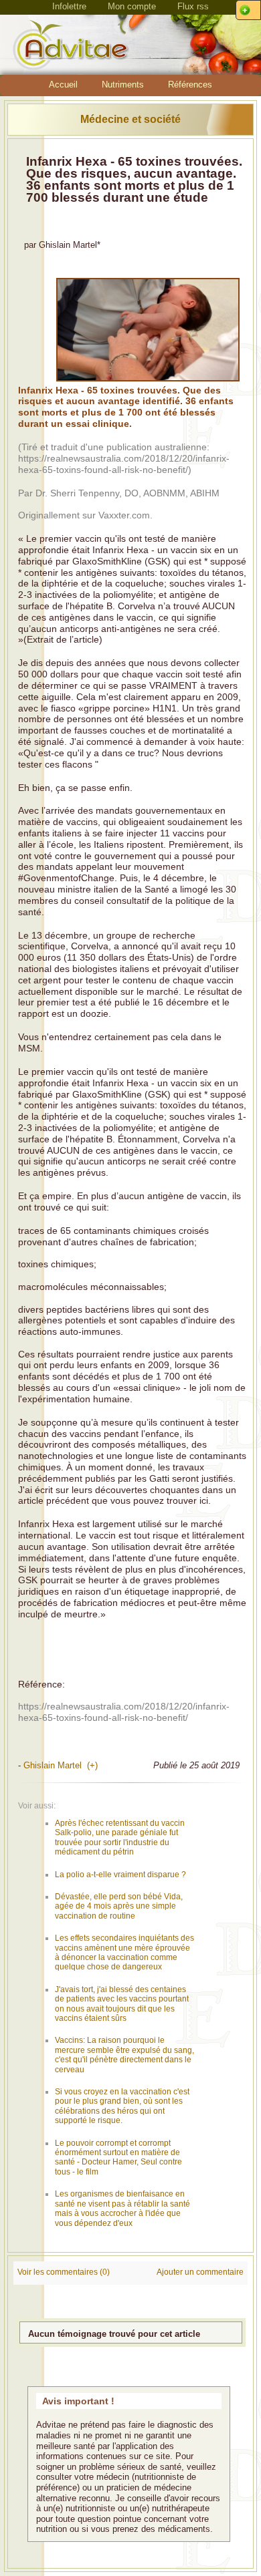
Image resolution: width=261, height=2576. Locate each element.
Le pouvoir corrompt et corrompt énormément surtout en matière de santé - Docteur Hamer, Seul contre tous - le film (118, 2157)
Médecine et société (130, 119)
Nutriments (123, 85)
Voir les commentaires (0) (64, 2272)
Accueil (63, 85)
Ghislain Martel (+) (61, 1765)
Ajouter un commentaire (200, 2272)
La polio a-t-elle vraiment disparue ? (120, 1875)
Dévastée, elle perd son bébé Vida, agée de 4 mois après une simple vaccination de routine (119, 1906)
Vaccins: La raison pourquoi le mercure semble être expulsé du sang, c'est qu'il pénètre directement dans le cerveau (124, 2055)
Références (190, 85)
